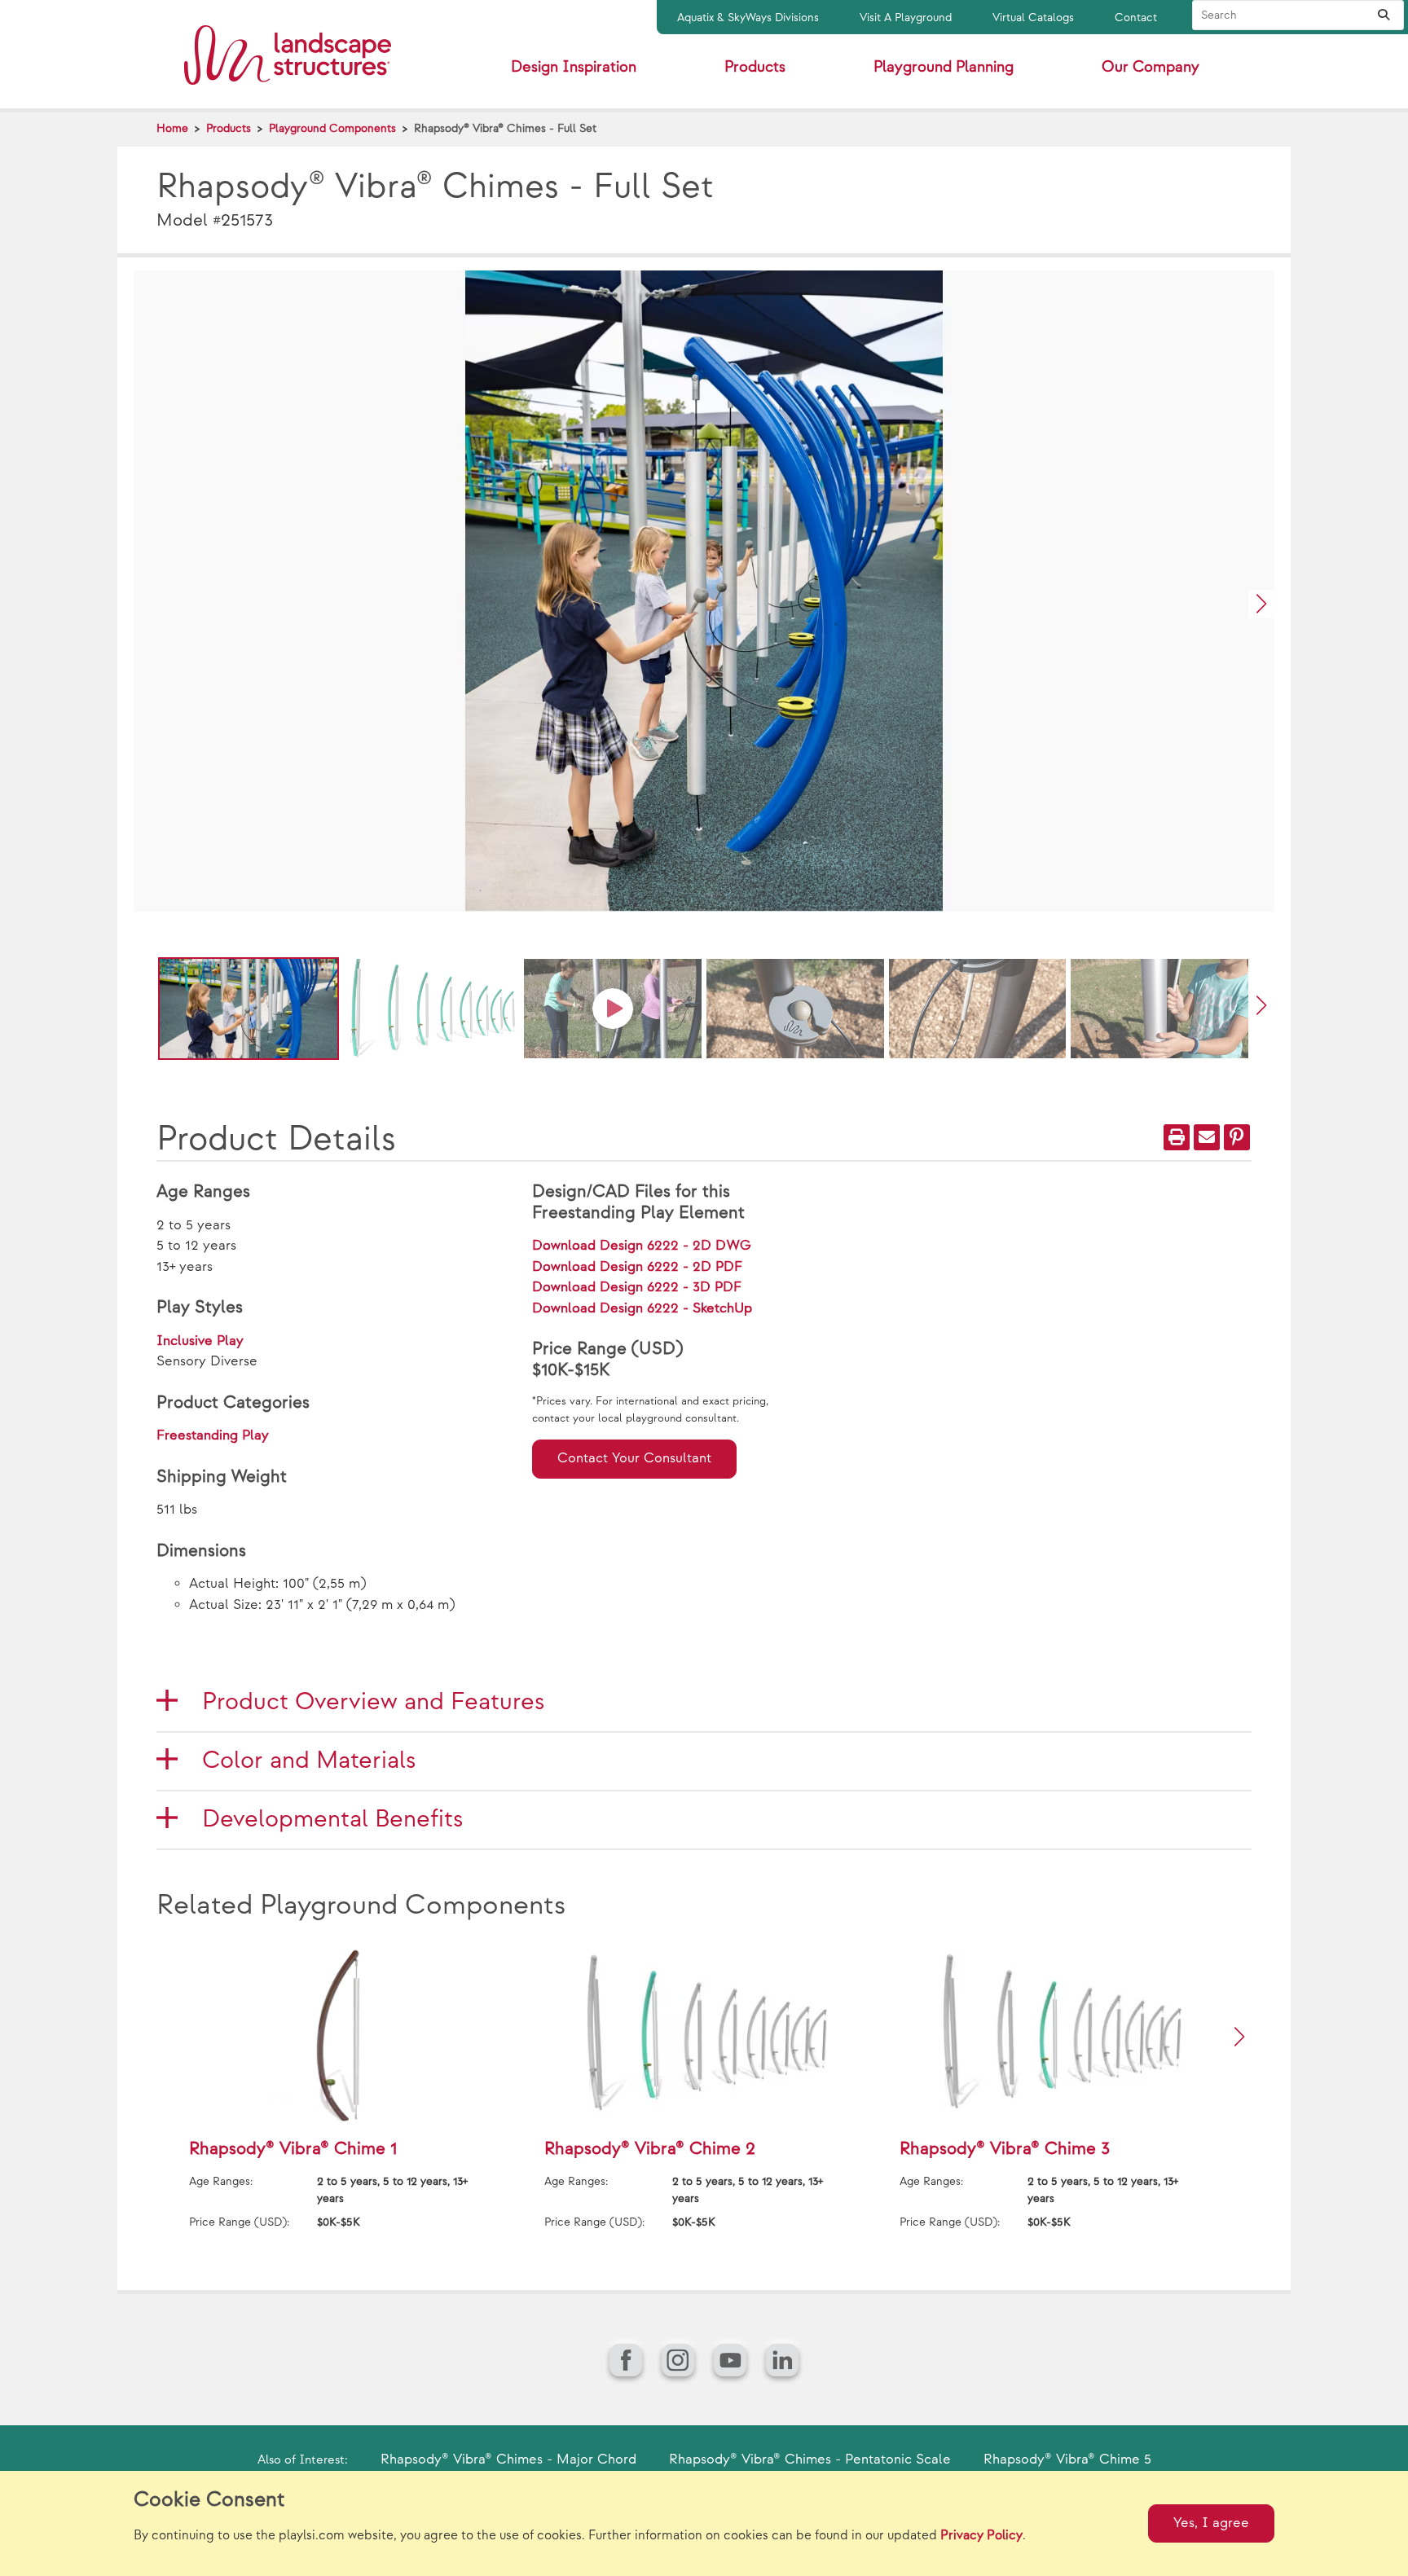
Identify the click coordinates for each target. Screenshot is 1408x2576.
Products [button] (755, 67)
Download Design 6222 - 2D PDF (637, 1267)
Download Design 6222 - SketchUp (642, 1308)
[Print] (1177, 1137)
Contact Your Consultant (634, 1458)
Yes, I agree (1211, 2523)
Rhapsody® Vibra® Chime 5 (1067, 2460)
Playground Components (332, 128)
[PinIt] (1237, 1137)
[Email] (1207, 1137)
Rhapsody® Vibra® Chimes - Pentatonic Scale (810, 2460)
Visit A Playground (906, 18)
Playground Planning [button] (944, 67)
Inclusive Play (200, 1341)
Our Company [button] (1151, 67)
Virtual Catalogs (1033, 18)
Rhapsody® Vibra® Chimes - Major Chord (508, 2460)
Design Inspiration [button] (574, 67)
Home (172, 128)
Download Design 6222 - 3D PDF (637, 1287)
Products (229, 128)
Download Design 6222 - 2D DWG (642, 1246)
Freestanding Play (213, 1435)
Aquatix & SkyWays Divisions (748, 18)
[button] (1261, 604)
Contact (1136, 18)
